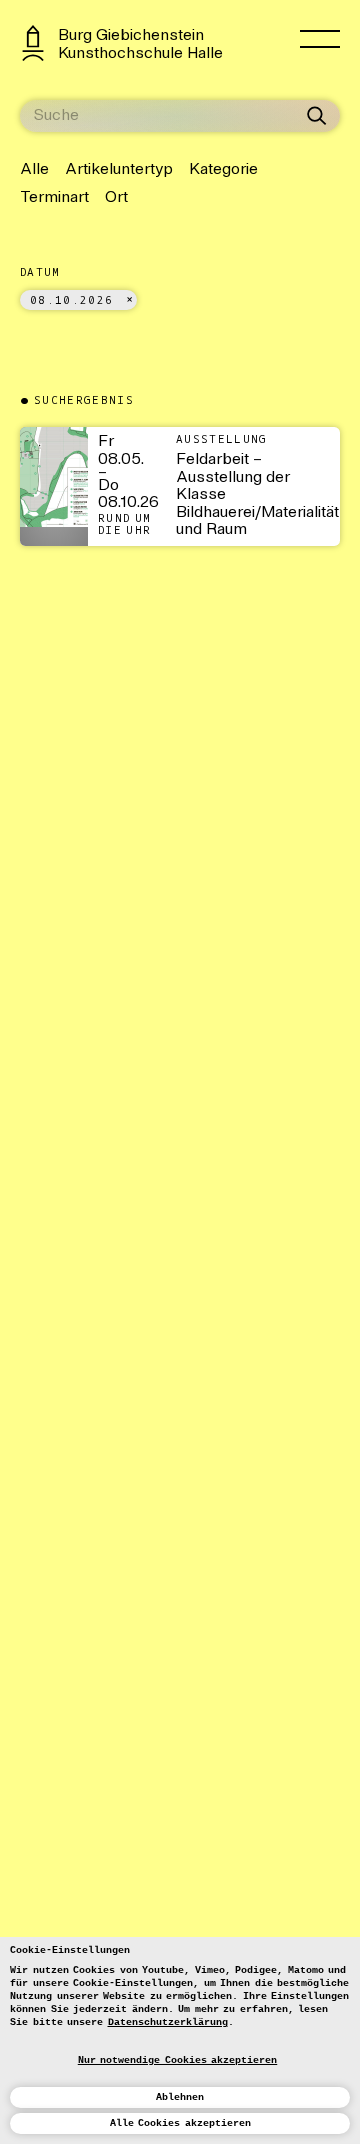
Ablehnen (180, 2097)
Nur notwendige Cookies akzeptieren (178, 2060)
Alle (34, 170)
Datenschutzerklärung (168, 2022)
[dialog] (180, 2040)
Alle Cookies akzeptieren (180, 2123)
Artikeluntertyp (119, 170)
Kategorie (223, 170)
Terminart (54, 198)
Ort (116, 198)
